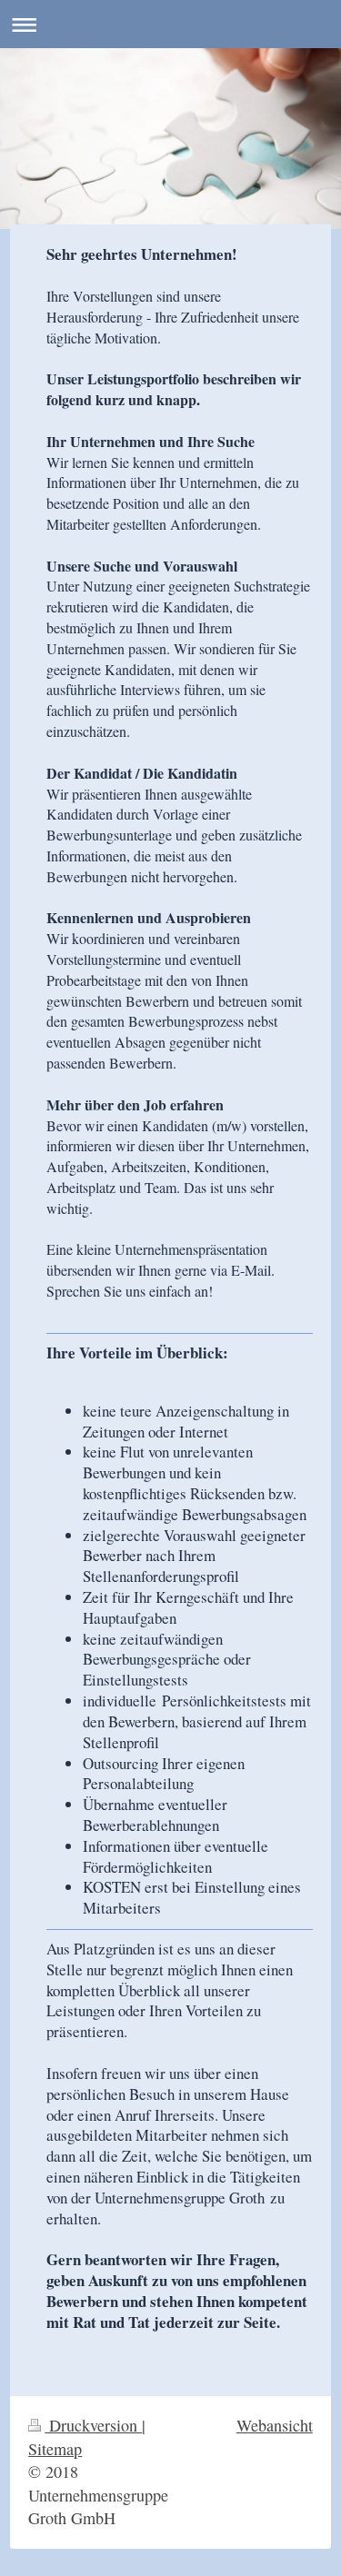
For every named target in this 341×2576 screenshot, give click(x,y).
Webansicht (275, 2425)
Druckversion (93, 2425)
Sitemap (55, 2449)
